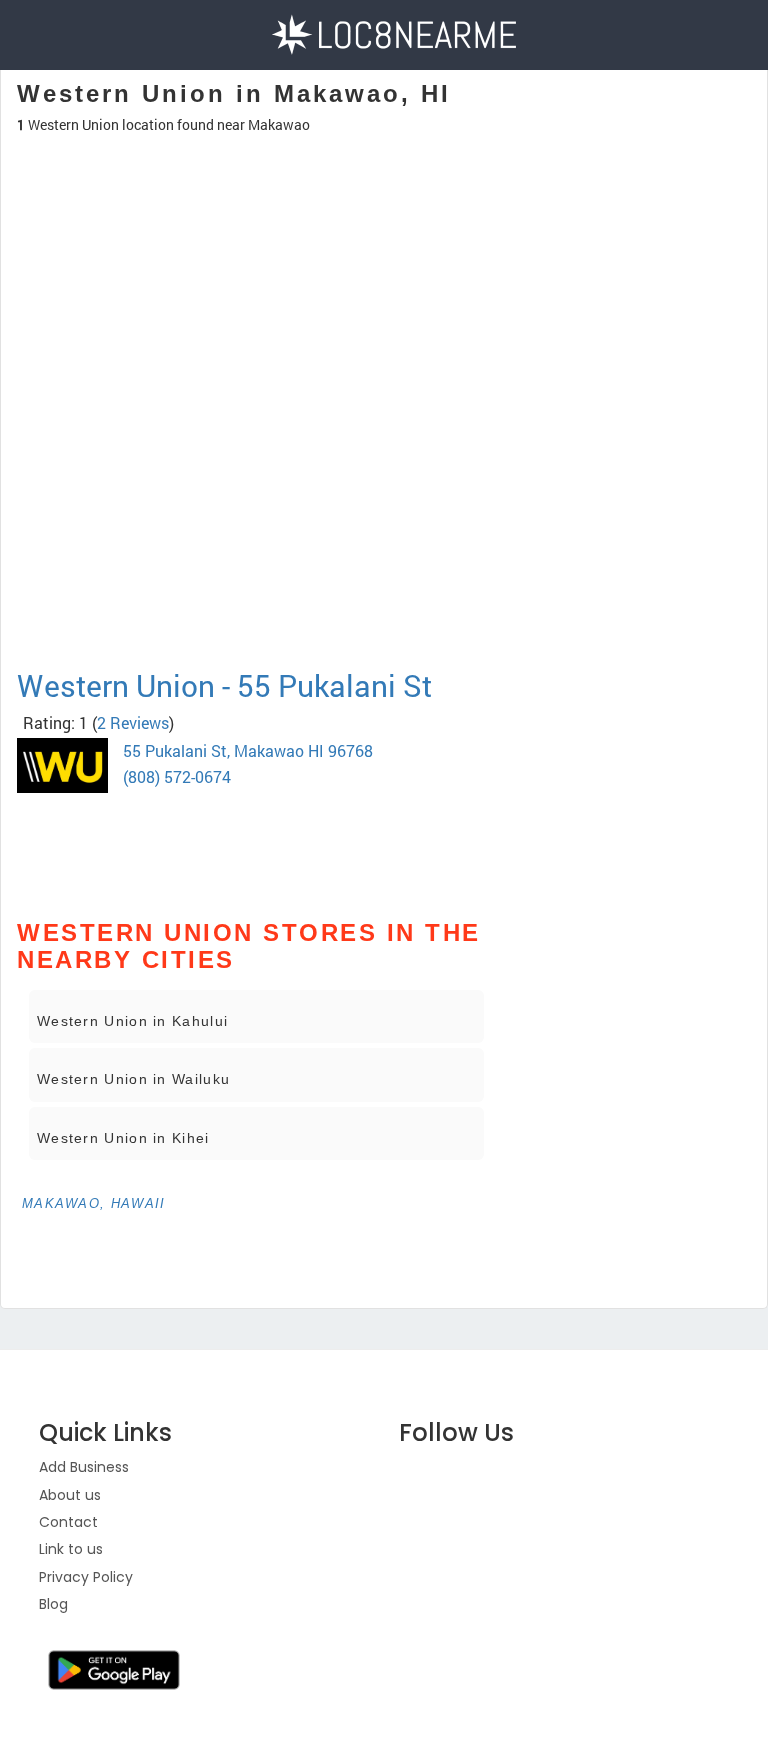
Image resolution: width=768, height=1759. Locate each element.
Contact (68, 1522)
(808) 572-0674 (177, 776)
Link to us (71, 1549)
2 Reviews (133, 722)
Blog (53, 1604)
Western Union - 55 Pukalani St (224, 685)
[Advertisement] (256, 444)
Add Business (84, 1467)
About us (70, 1495)
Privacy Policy (86, 1577)
